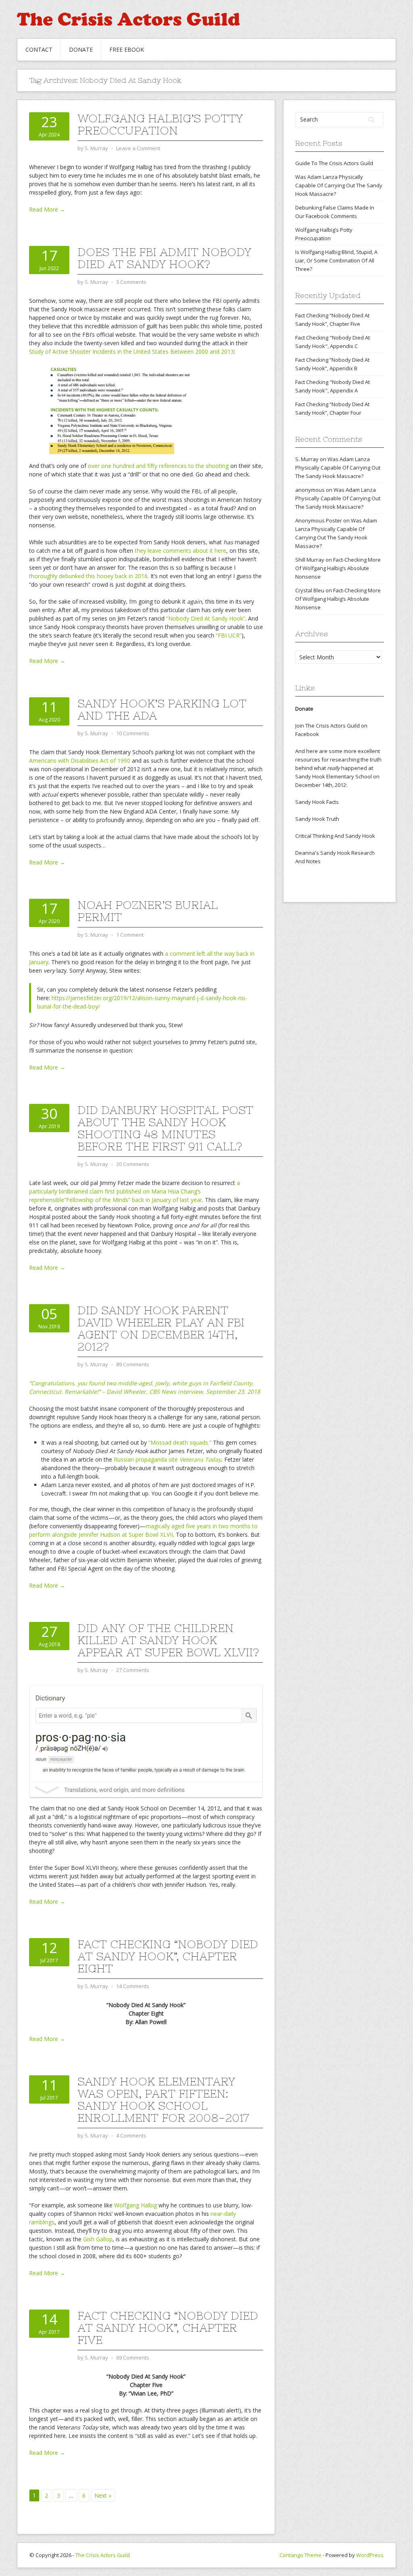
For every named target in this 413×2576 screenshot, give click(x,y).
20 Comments (133, 1164)
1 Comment (130, 935)
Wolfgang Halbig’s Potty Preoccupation (160, 124)
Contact (39, 49)
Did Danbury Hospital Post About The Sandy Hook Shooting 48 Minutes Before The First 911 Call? (165, 1128)
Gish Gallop (98, 2239)
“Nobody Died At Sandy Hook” (206, 618)
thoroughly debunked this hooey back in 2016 (88, 576)
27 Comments (133, 1670)
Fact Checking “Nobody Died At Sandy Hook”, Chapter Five (168, 2328)
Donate (81, 49)
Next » (103, 2495)
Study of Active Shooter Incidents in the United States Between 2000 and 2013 (131, 351)
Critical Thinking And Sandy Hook (335, 836)
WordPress (370, 2555)
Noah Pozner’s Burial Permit (148, 911)
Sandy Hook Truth (317, 819)
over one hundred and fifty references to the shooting (158, 466)
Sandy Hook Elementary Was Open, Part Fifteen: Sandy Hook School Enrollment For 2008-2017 (163, 2100)
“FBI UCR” (229, 635)
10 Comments (133, 733)
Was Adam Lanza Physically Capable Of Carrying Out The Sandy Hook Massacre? (339, 185)
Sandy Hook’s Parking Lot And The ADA (162, 709)
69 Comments (133, 2358)
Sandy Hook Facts (317, 802)
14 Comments (133, 1986)
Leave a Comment (138, 148)
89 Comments (133, 1364)
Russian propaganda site (167, 1459)
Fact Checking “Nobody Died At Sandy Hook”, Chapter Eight (168, 1956)
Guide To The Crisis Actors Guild (334, 163)
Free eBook (127, 49)
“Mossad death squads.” (180, 1442)
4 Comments (131, 2135)
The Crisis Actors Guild (103, 2555)
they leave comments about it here (180, 551)
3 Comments (131, 282)
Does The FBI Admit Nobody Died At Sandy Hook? (164, 258)
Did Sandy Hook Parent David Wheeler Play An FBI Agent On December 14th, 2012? (161, 1328)
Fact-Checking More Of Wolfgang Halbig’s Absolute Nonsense (338, 568)
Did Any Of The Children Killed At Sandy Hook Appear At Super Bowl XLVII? (168, 1640)
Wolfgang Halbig (136, 2205)
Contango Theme (300, 2555)
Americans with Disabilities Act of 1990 (80, 760)
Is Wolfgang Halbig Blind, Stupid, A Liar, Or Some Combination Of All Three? (336, 260)
